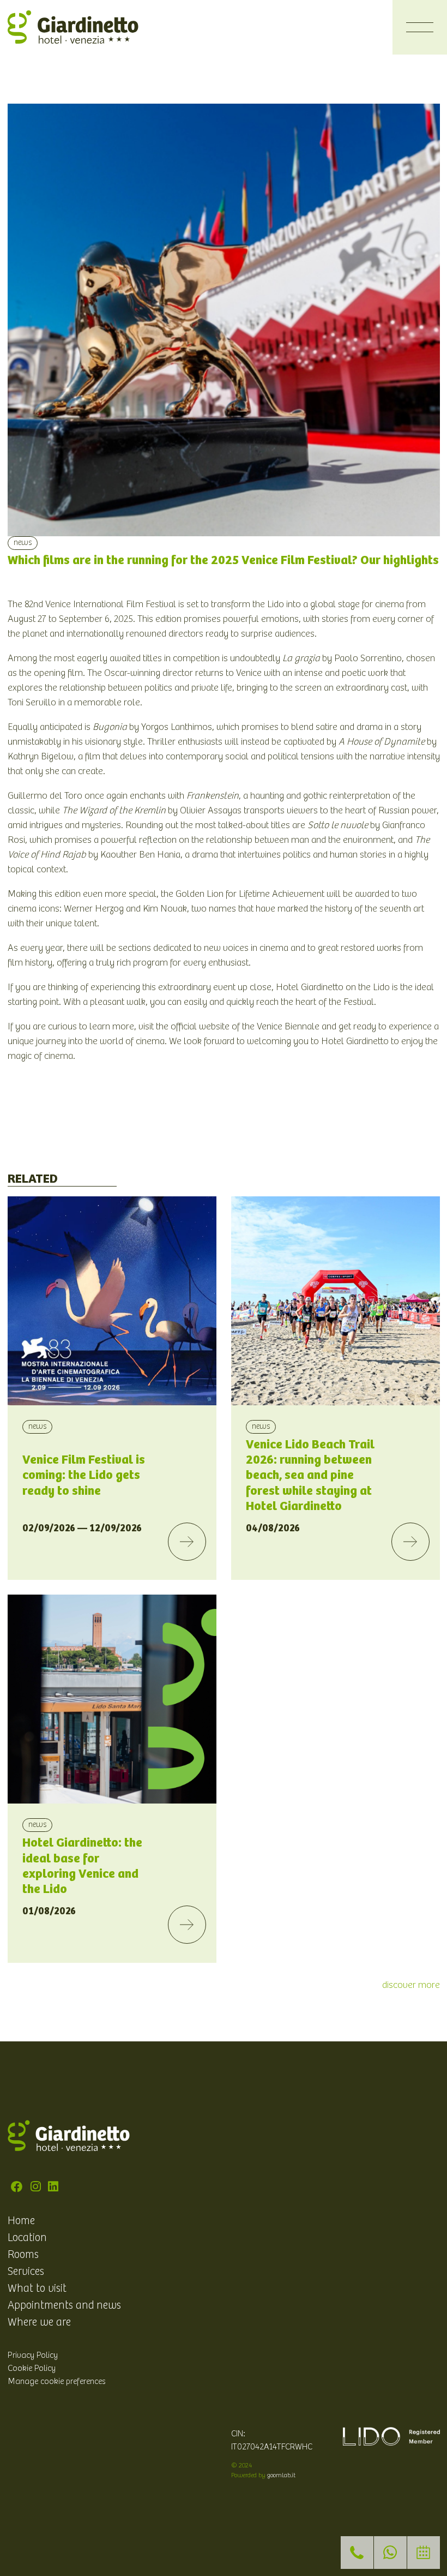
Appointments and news (64, 2305)
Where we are (39, 2322)
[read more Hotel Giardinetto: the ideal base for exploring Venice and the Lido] (187, 1925)
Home (21, 2221)
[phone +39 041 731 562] (357, 2553)
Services (26, 2272)
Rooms (23, 2255)
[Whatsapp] (390, 2553)
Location (27, 2238)
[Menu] (420, 27)
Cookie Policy (32, 2368)
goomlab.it (281, 2475)
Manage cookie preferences (57, 2381)
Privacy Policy (33, 2355)
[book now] (424, 2553)
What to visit (37, 2289)
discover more (411, 1985)
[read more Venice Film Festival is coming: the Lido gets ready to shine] (187, 1542)
